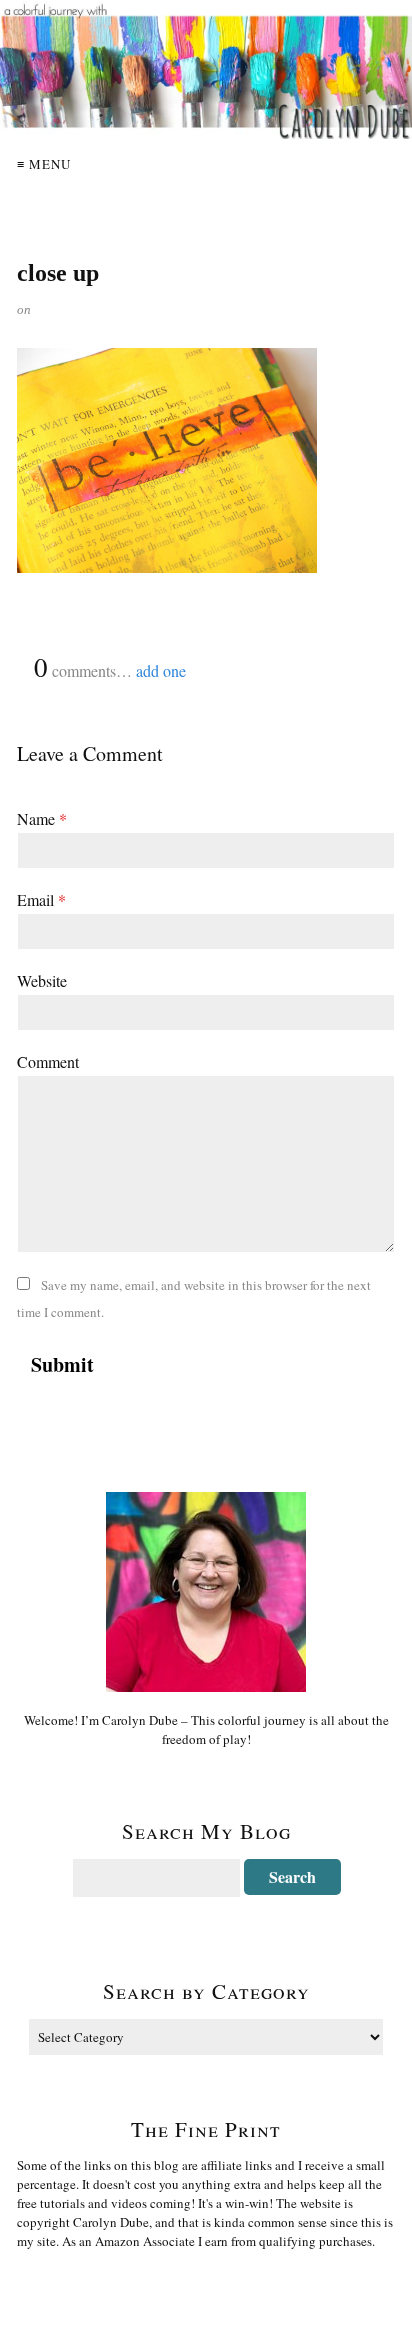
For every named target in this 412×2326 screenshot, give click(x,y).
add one (161, 670)
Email (41, 899)
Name (42, 818)
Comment (48, 1061)
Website (42, 980)
